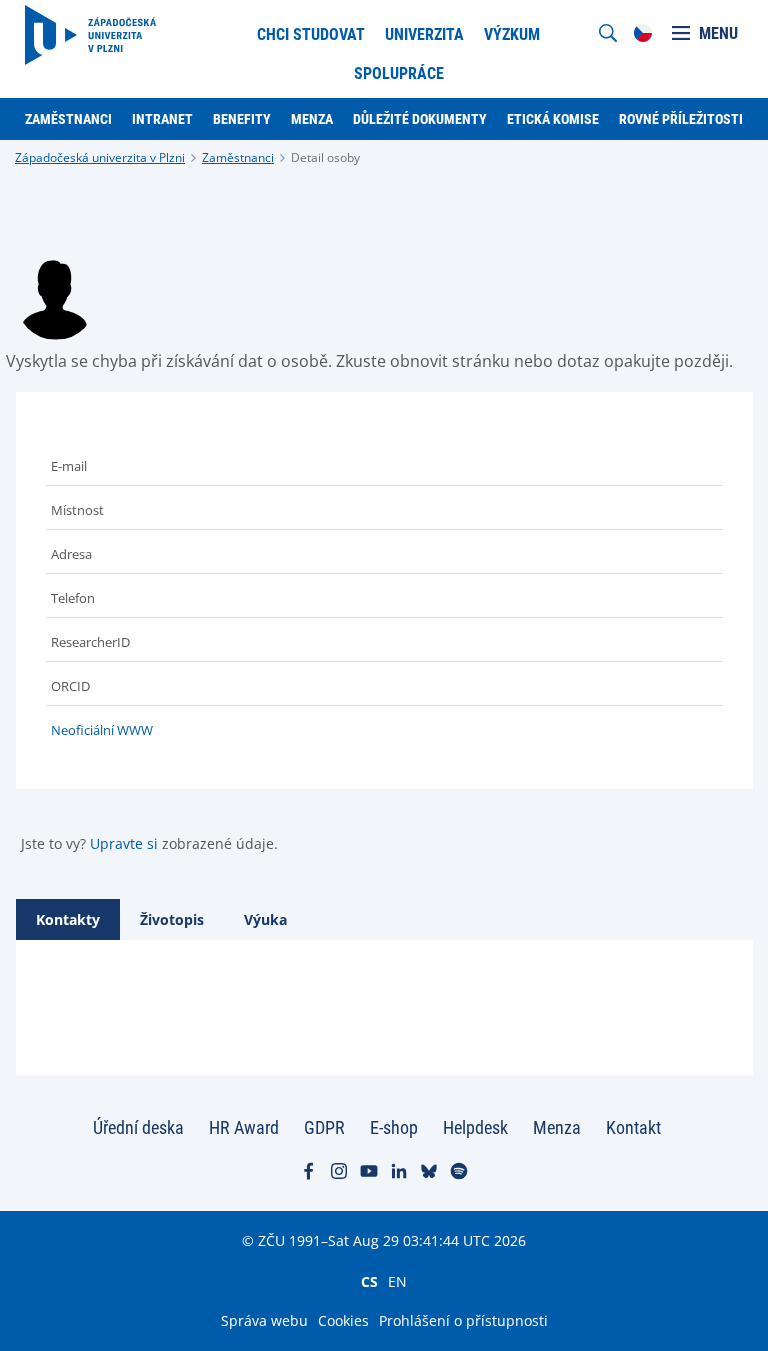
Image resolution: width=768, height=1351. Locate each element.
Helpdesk (475, 1127)
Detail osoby (325, 157)
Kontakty (68, 919)
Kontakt (633, 1127)
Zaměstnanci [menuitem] (68, 119)
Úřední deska (138, 1127)
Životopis (172, 919)
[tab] (68, 919)
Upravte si (124, 843)
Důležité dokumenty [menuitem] (420, 119)
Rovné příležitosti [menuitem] (681, 119)
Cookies (343, 1320)
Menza (557, 1127)
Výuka (265, 919)
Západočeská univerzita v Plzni (100, 157)
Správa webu (264, 1320)
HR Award (244, 1127)
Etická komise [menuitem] (553, 119)
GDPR (324, 1127)
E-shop (394, 1127)
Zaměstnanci (238, 157)
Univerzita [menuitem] (424, 34)
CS (369, 1281)
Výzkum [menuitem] (512, 34)
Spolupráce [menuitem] (399, 73)
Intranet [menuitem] (162, 119)
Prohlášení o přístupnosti (463, 1320)
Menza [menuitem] (312, 119)
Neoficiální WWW (102, 730)
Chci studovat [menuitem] (311, 34)
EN (397, 1281)
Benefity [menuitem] (242, 119)
